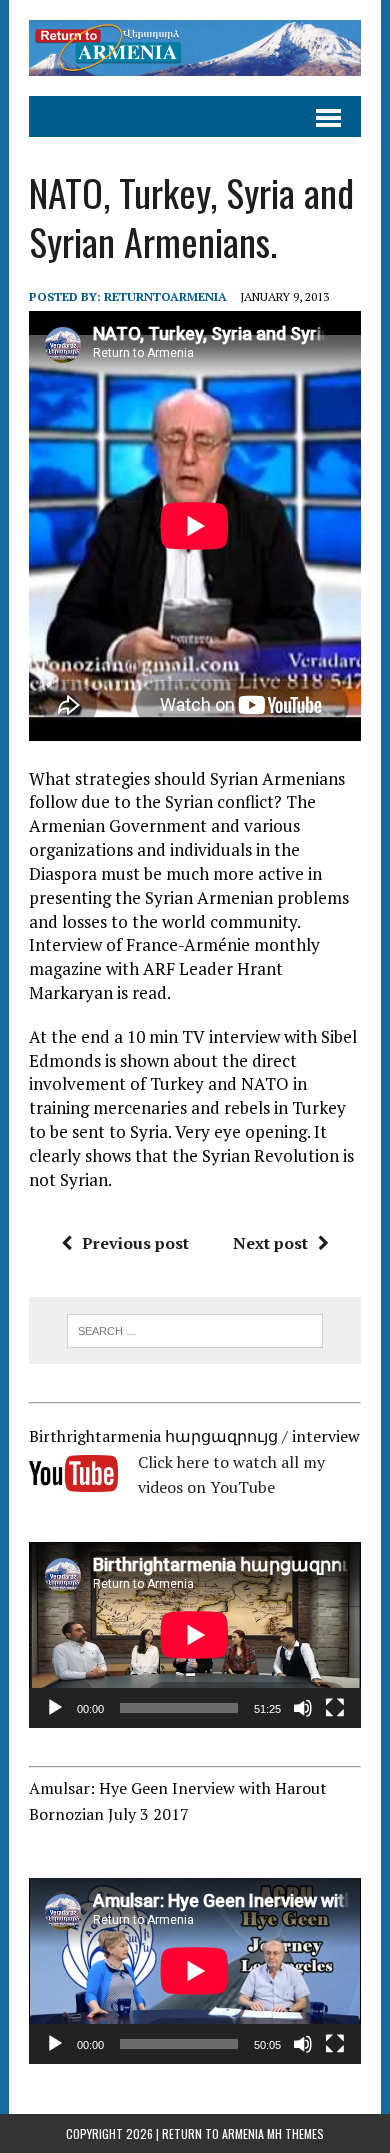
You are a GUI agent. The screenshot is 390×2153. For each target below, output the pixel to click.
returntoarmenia (165, 296)
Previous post (135, 1243)
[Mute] (303, 1708)
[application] (195, 1635)
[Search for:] (195, 1329)
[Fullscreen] (335, 1708)
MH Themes (295, 2133)
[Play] (55, 1708)
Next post (270, 1243)
